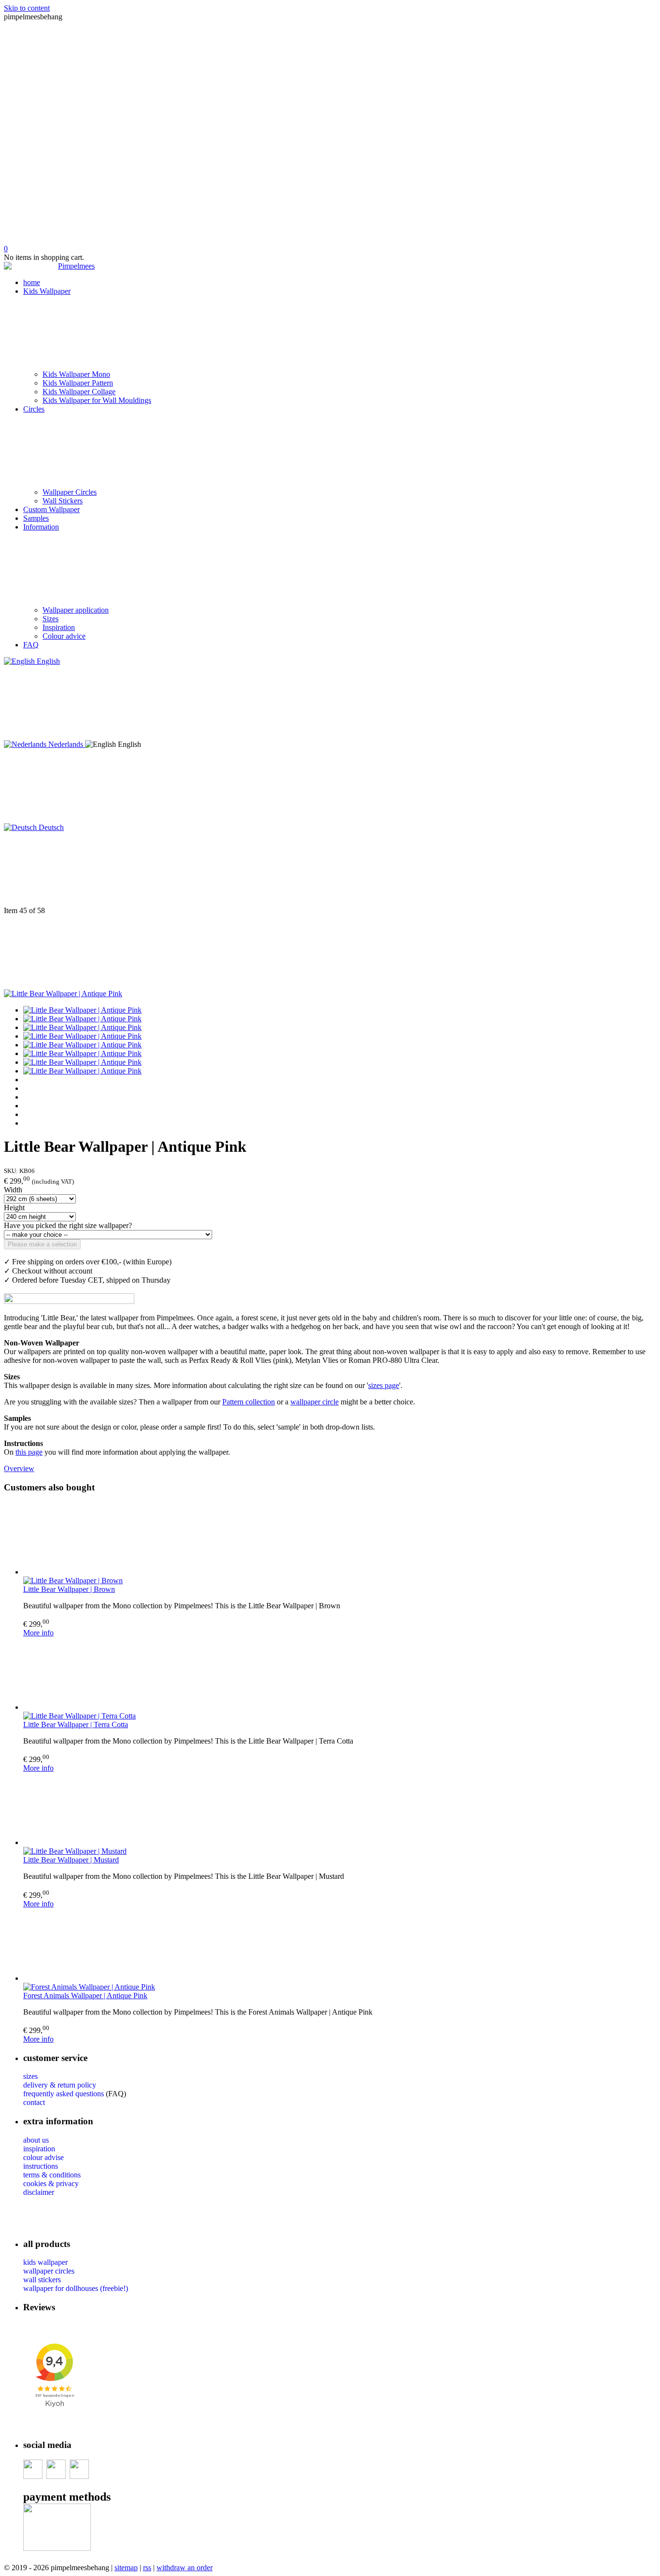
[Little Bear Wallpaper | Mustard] (340, 1810)
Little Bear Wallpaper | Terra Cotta (76, 1724)
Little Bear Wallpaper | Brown (69, 1589)
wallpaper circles (49, 2271)
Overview (19, 1468)
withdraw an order (185, 2568)
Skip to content (27, 8)
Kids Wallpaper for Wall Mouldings (97, 400)
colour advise (43, 2157)
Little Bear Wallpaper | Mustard (71, 1860)
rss (147, 2568)
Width (13, 1190)
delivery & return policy (60, 2085)
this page (29, 1452)
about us (36, 2140)
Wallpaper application (76, 610)
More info (38, 1633)
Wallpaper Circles (70, 492)
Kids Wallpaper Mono (76, 374)
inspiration (39, 2149)
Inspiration (59, 627)
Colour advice (64, 636)
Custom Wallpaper (51, 509)
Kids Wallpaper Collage (79, 392)
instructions (41, 2166)
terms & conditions (52, 2175)
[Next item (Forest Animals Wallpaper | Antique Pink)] (330, 952)
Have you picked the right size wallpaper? (68, 1225)
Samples (36, 518)
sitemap (126, 2568)
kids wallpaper (45, 2262)
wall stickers (42, 2280)
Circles (34, 409)
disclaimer (39, 2192)
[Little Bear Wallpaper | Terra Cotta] (340, 1674)
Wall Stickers (63, 501)
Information (41, 527)
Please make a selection (42, 1244)
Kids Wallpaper (47, 291)
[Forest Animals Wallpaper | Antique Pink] (340, 1946)
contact (34, 2102)
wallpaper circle (315, 1402)
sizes (30, 2076)
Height (14, 1208)
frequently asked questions (64, 2094)
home (32, 282)
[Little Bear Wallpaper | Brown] (340, 1539)
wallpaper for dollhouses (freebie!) (76, 2288)
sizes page (384, 1385)
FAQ (31, 645)
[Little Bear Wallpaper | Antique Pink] (63, 994)
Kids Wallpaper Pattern (78, 383)
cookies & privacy (51, 2183)
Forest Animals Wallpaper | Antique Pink (85, 1996)
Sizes (50, 619)
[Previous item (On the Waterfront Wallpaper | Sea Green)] (330, 869)
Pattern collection (249, 1402)
